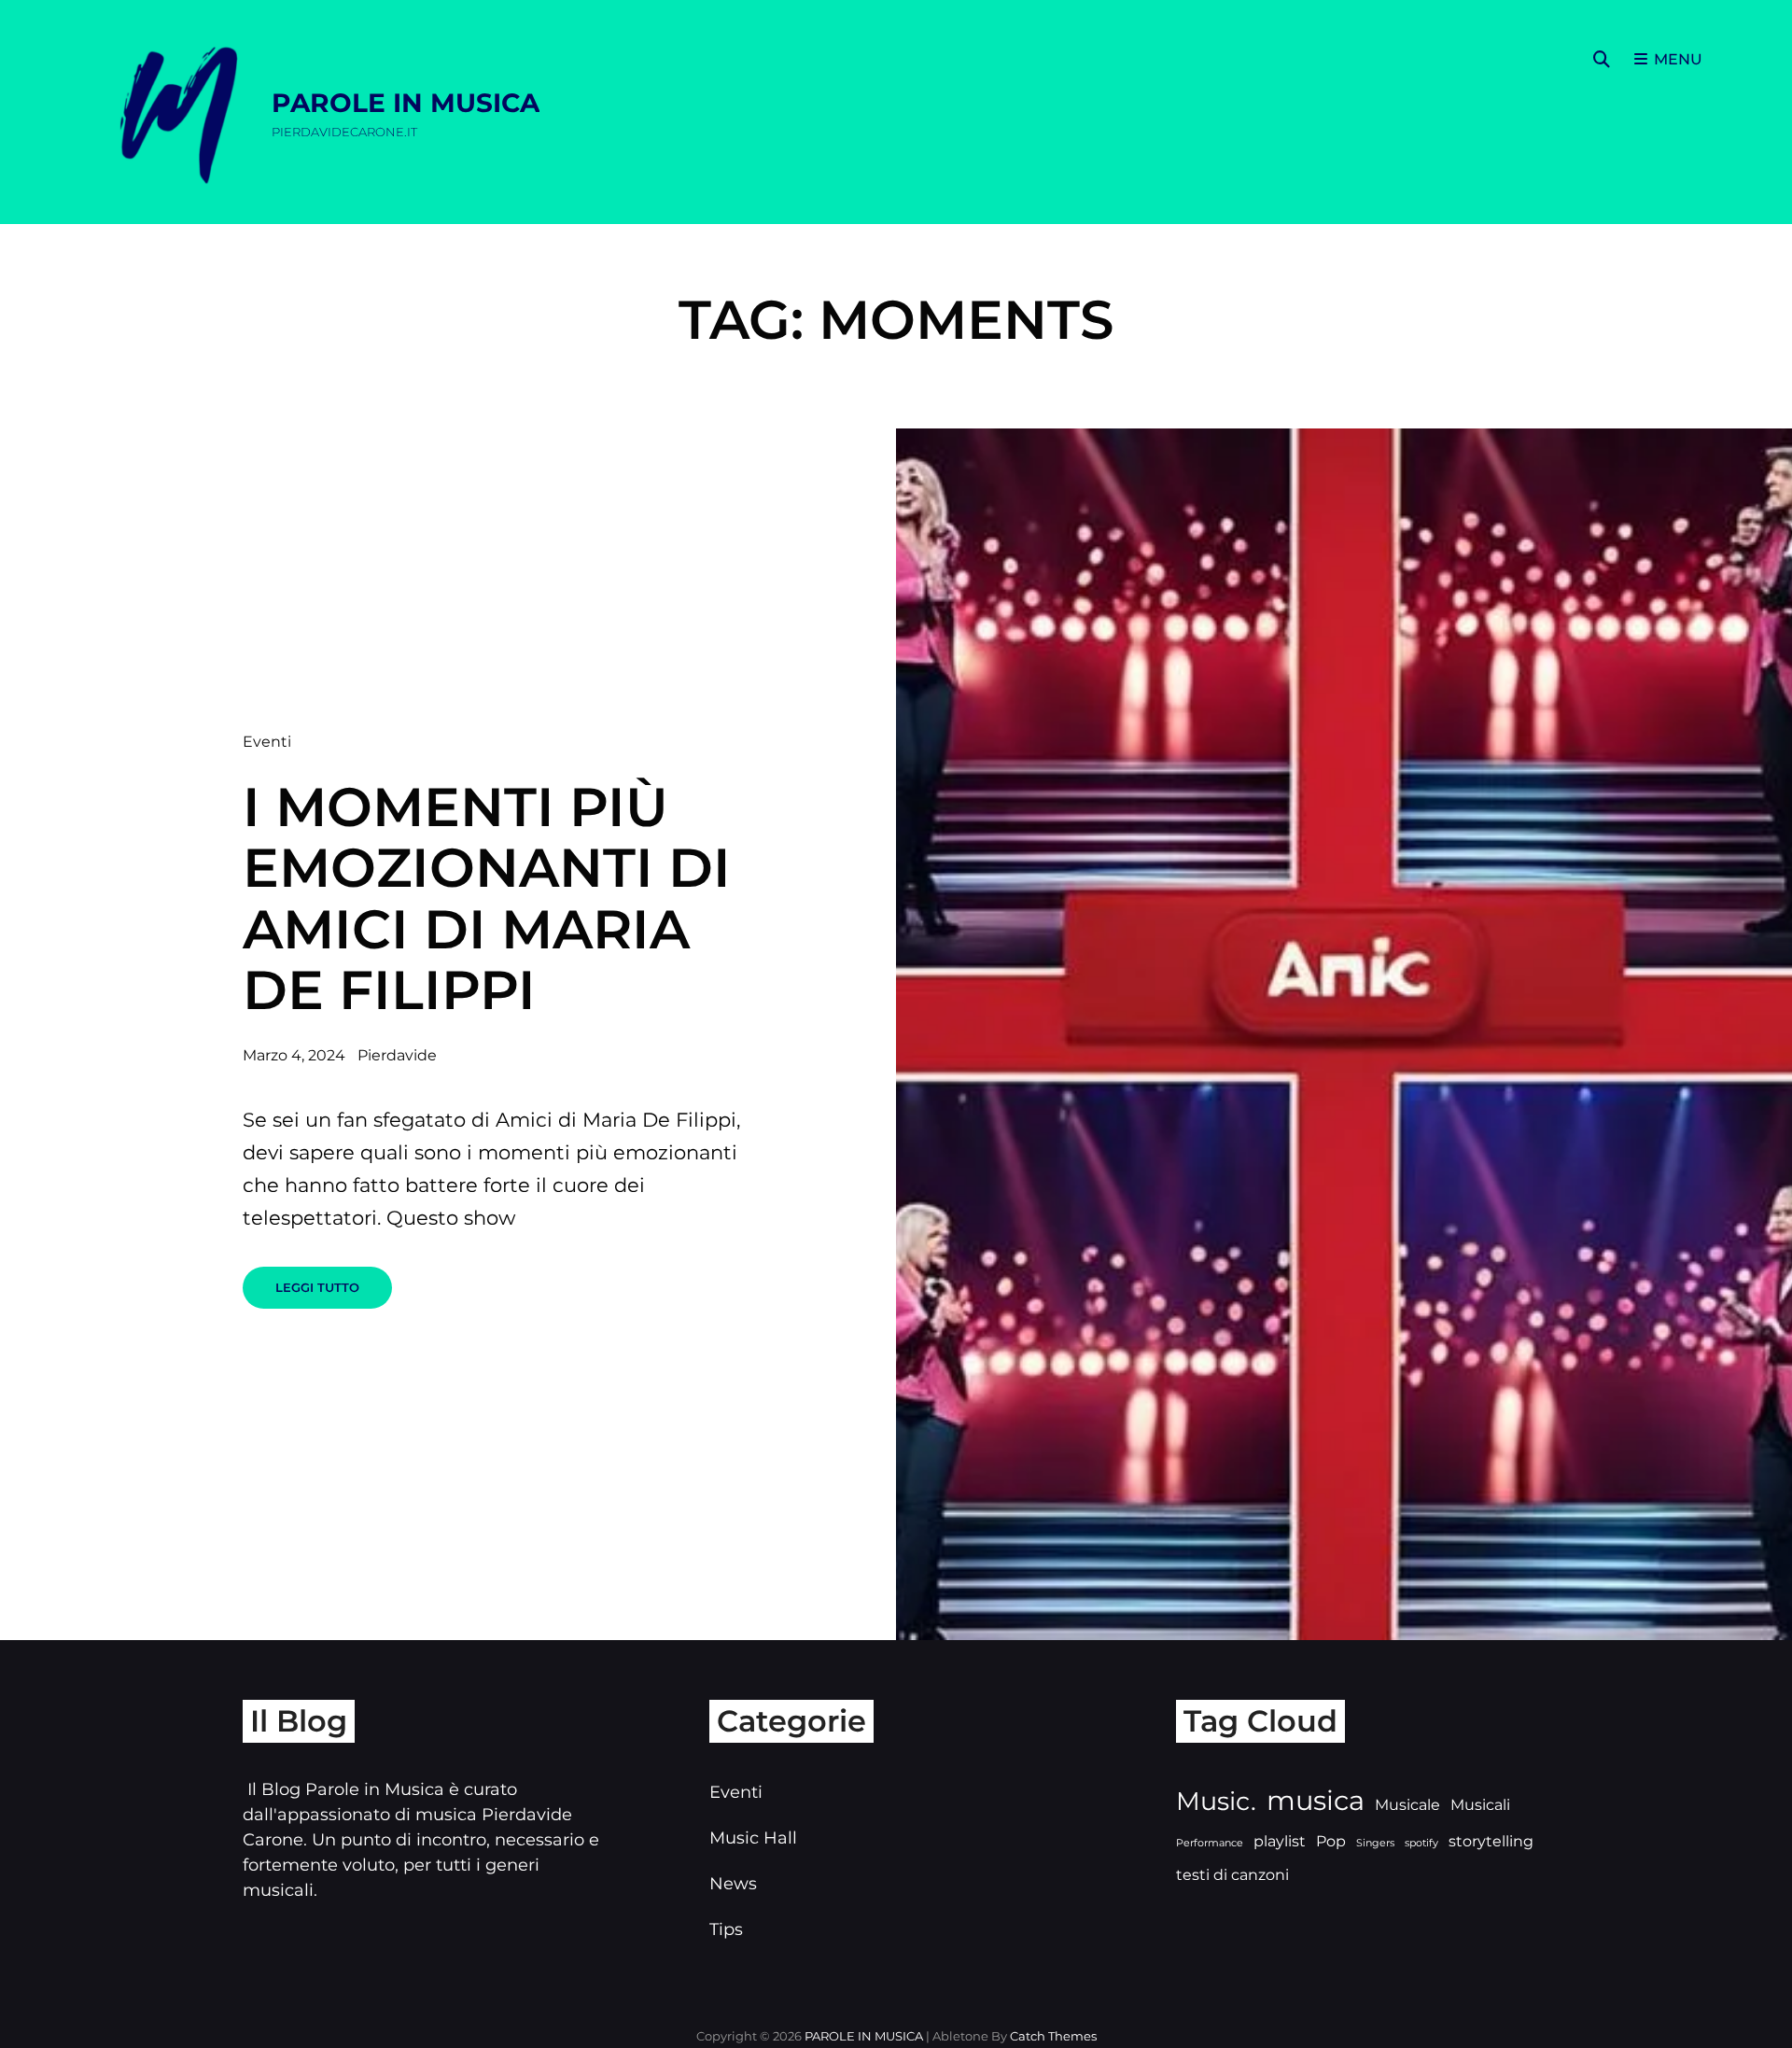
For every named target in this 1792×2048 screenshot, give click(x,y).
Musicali (1480, 1805)
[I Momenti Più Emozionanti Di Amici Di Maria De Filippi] (1344, 1034)
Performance (1210, 1843)
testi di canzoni (1232, 1875)
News (733, 1884)
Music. (1216, 1801)
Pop (1331, 1841)
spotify (1421, 1843)
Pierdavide (397, 1055)
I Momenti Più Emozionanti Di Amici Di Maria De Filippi (487, 899)
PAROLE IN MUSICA (406, 103)
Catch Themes (1053, 2036)
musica (1316, 1800)
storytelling (1491, 1841)
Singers (1375, 1843)
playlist (1280, 1841)
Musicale (1407, 1805)
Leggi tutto (334, 1294)
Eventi (267, 742)
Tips (726, 1929)
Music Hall (753, 1838)
